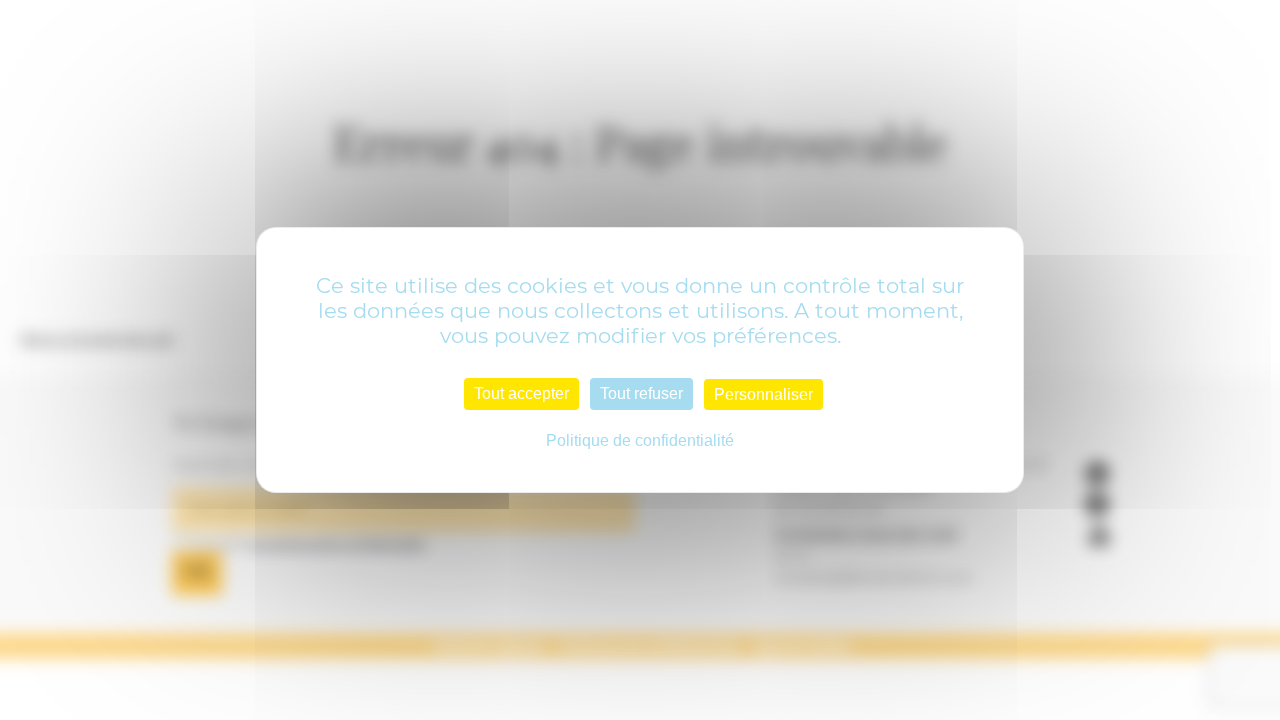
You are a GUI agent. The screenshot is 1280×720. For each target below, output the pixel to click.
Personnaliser (763, 394)
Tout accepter (521, 393)
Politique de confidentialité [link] (640, 440)
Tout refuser (641, 393)
